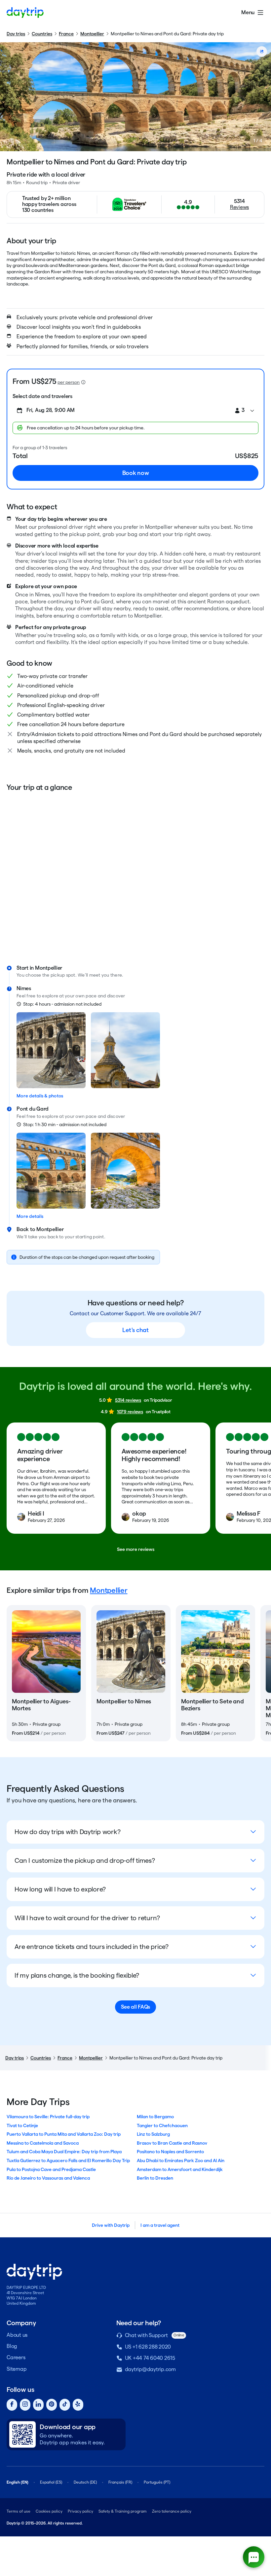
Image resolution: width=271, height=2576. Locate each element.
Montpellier (92, 34)
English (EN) (18, 2482)
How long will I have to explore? (60, 1889)
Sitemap (17, 2369)
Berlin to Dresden (155, 2178)
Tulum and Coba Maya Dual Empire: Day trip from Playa (64, 2152)
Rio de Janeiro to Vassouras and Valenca (48, 2178)
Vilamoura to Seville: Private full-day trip (48, 2117)
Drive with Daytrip (111, 2225)
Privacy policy (80, 2511)
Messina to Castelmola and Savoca (43, 2143)
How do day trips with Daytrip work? (67, 1832)
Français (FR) (120, 2482)
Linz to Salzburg (153, 2134)
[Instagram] (25, 2405)
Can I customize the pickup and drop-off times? (85, 1860)
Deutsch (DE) (85, 2482)
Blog (12, 2346)
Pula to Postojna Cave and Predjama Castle (51, 2169)
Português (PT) (157, 2482)
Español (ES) (51, 2482)
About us (17, 2335)
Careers (16, 2357)
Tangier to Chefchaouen (162, 2125)
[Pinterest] (52, 2405)
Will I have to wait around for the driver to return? (87, 1918)
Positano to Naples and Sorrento (170, 2152)
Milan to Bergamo (155, 2117)
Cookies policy (49, 2511)
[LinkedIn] (38, 2405)
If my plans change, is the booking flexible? (77, 1975)
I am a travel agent (160, 2225)
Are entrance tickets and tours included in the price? (92, 1947)
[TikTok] (65, 2405)
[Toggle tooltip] (83, 382)
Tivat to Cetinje (22, 2125)
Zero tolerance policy (172, 2511)
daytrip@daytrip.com (150, 2369)
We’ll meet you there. (100, 975)
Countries (42, 34)
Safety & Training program (123, 2511)
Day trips (16, 34)
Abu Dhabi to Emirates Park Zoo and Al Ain (181, 2160)
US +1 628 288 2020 (148, 2347)
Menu (248, 12)
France (66, 34)
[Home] (25, 13)
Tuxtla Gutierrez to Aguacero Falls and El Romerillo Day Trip (68, 2160)
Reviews (239, 207)
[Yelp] (78, 2405)
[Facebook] (12, 2405)
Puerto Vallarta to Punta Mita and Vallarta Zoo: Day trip (64, 2134)
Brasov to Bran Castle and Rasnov (172, 2143)
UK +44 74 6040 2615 (150, 2358)
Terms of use (19, 2511)
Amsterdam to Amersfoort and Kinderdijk (180, 2169)
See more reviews (136, 1549)
